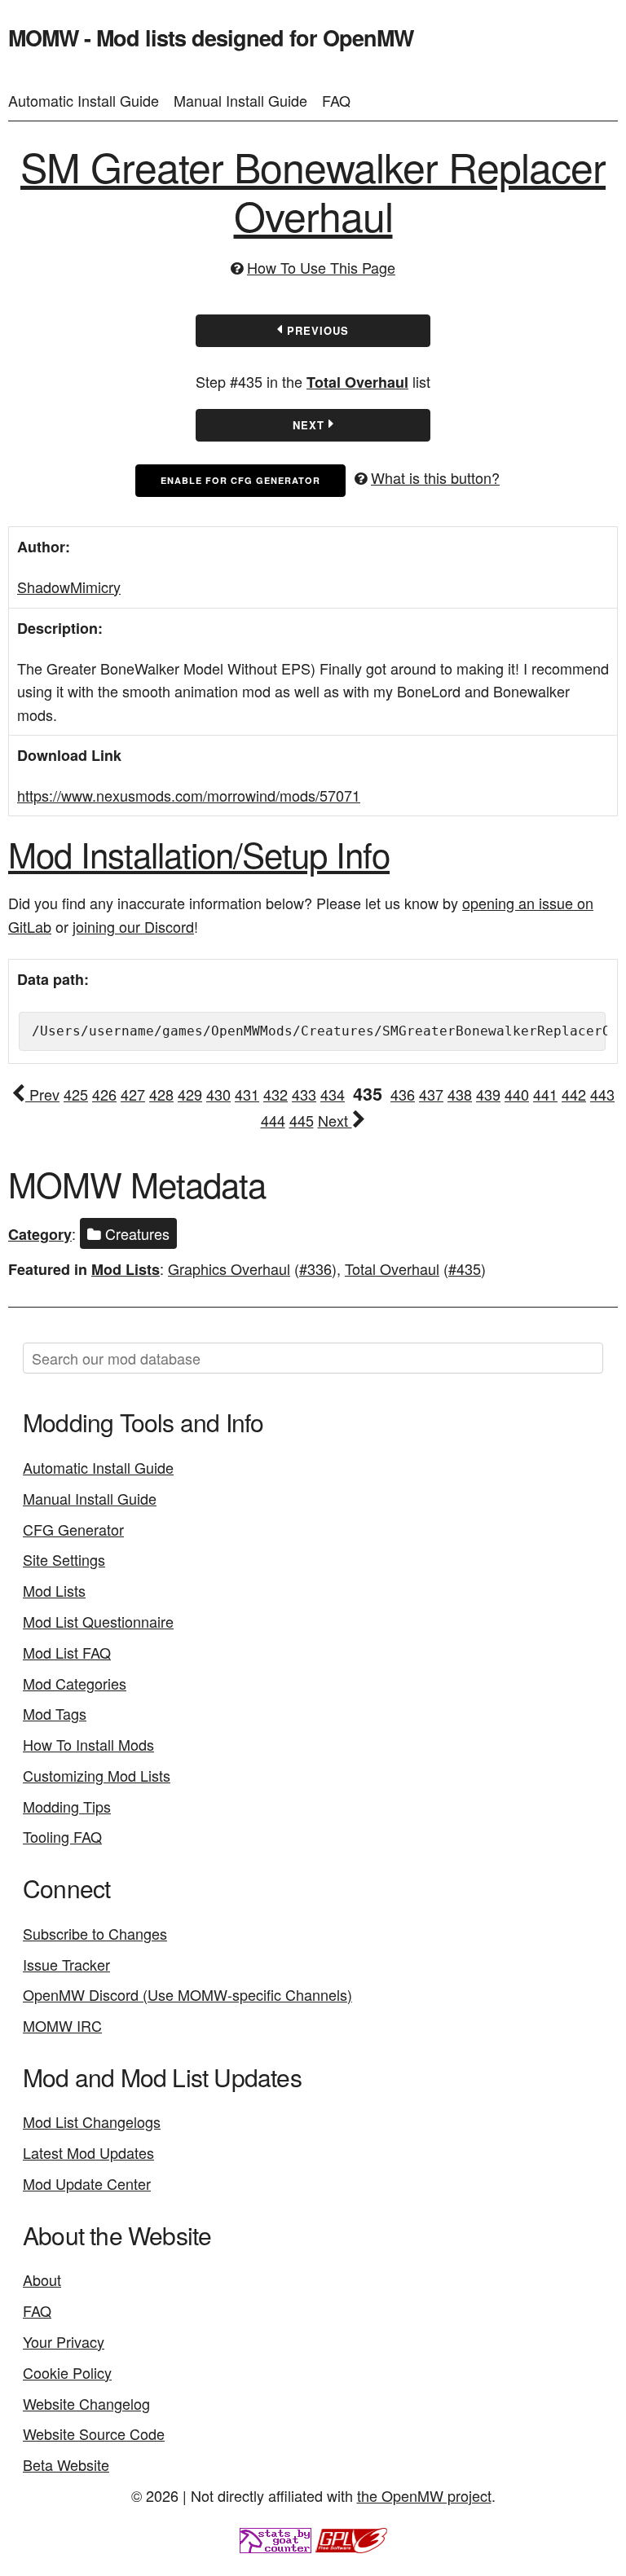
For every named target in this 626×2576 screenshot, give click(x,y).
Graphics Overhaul (229, 1268)
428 (161, 1094)
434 (333, 1094)
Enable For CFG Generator (240, 480)
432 (276, 1094)
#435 (465, 1268)
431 (247, 1094)
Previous (316, 330)
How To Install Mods (88, 1744)
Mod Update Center (87, 2183)
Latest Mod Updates (88, 2152)
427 (133, 1094)
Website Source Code (94, 2433)
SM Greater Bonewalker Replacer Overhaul (313, 190)
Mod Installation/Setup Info (199, 854)
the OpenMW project (424, 2495)
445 (302, 1120)
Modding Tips (67, 1806)
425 (76, 1094)
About (42, 2279)
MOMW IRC (62, 2025)
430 (218, 1094)
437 (431, 1094)
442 (574, 1094)
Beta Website (66, 2464)
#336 (315, 1268)
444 (273, 1120)
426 (104, 1094)
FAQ (336, 100)
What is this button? (435, 477)
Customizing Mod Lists (97, 1775)
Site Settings (64, 1559)
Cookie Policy (67, 2372)
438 (460, 1094)
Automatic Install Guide (84, 100)
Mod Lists (126, 1269)
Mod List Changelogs (92, 2121)
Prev (42, 1094)
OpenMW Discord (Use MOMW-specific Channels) (187, 1994)
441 (545, 1094)
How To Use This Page (321, 267)
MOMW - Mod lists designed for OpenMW (211, 37)
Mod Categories (75, 1683)
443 (602, 1094)
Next (311, 425)
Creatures (135, 1233)
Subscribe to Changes (95, 1933)
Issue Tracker (66, 1964)
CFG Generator (73, 1529)
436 (403, 1094)
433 (304, 1094)
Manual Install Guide (240, 100)
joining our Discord (133, 926)
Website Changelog (86, 2403)
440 (517, 1094)
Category (40, 1234)
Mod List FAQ (67, 1652)
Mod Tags (55, 1713)
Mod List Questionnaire (98, 1621)
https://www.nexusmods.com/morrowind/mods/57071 (189, 795)
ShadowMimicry (69, 587)
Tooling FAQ (62, 1836)
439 (488, 1094)
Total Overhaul (357, 382)
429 (190, 1094)
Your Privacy (64, 2341)
